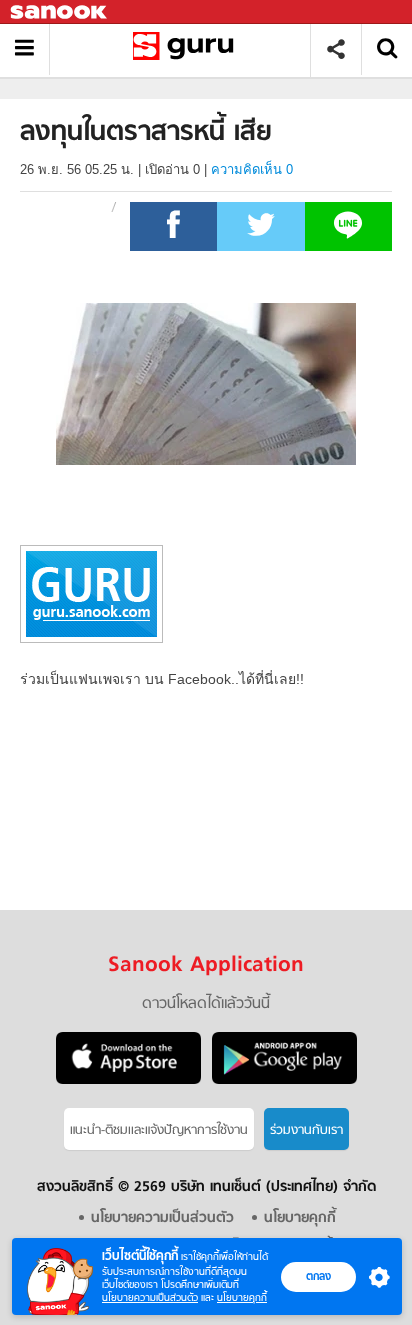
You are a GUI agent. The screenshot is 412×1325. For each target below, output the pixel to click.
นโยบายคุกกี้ (242, 1297)
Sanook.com (60, 12)
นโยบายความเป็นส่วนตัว (150, 1297)
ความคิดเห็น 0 (252, 169)
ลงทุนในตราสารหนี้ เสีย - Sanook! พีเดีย (187, 49)
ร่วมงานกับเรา (306, 1130)
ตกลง (318, 1276)
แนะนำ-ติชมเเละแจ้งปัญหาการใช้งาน (159, 1130)
